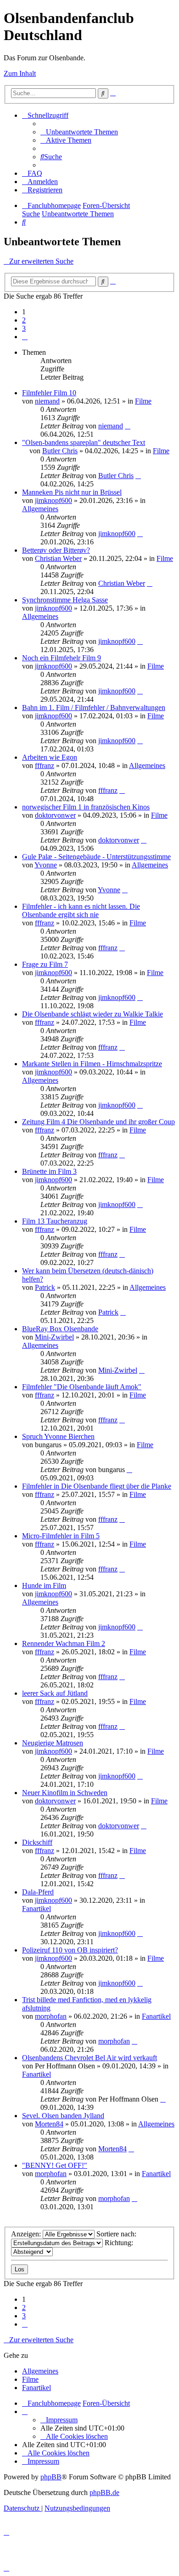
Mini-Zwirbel (54, 1337)
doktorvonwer (55, 815)
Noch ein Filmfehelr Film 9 (62, 658)
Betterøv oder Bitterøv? (56, 550)
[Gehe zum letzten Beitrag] (128, 426)
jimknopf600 (53, 500)
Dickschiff (37, 1842)
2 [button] (24, 320)
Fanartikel (36, 1909)
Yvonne (46, 865)
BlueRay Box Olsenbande (60, 1329)
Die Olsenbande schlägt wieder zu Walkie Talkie (92, 1014)
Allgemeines (40, 509)
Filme (143, 401)
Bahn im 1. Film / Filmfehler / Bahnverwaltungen (94, 708)
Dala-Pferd (38, 1892)
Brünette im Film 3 (49, 1171)
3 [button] (24, 328)
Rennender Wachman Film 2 (64, 1643)
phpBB (51, 2477)
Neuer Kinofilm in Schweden (65, 1793)
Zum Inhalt (20, 73)
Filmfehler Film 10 (49, 393)
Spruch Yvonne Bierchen (58, 1436)
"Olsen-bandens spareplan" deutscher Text (84, 442)
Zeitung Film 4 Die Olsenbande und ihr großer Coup (98, 1122)
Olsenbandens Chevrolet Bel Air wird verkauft (89, 2058)
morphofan (51, 2016)
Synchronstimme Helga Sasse (65, 600)
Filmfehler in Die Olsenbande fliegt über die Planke (97, 1486)
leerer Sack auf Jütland (55, 1693)
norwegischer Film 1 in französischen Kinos (86, 807)
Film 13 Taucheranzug (55, 1221)
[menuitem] (79, 132)
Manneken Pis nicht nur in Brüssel (72, 492)
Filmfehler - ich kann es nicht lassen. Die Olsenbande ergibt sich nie (81, 910)
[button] (25, 337)
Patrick (45, 1287)
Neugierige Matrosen (53, 1743)
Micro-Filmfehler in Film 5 (61, 1536)
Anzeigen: (27, 2234)
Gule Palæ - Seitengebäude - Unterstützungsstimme (96, 857)
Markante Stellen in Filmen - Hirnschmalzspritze (92, 1064)
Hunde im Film (44, 1585)
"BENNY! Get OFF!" (55, 2165)
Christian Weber (58, 558)
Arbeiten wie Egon (50, 757)
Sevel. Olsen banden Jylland (63, 2116)
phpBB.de (104, 2492)
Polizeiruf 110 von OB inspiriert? (70, 1950)
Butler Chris (60, 451)
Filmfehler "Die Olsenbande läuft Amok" (82, 1387)
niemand (47, 401)
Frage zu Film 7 (45, 964)
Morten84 (49, 2124)
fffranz (45, 765)
